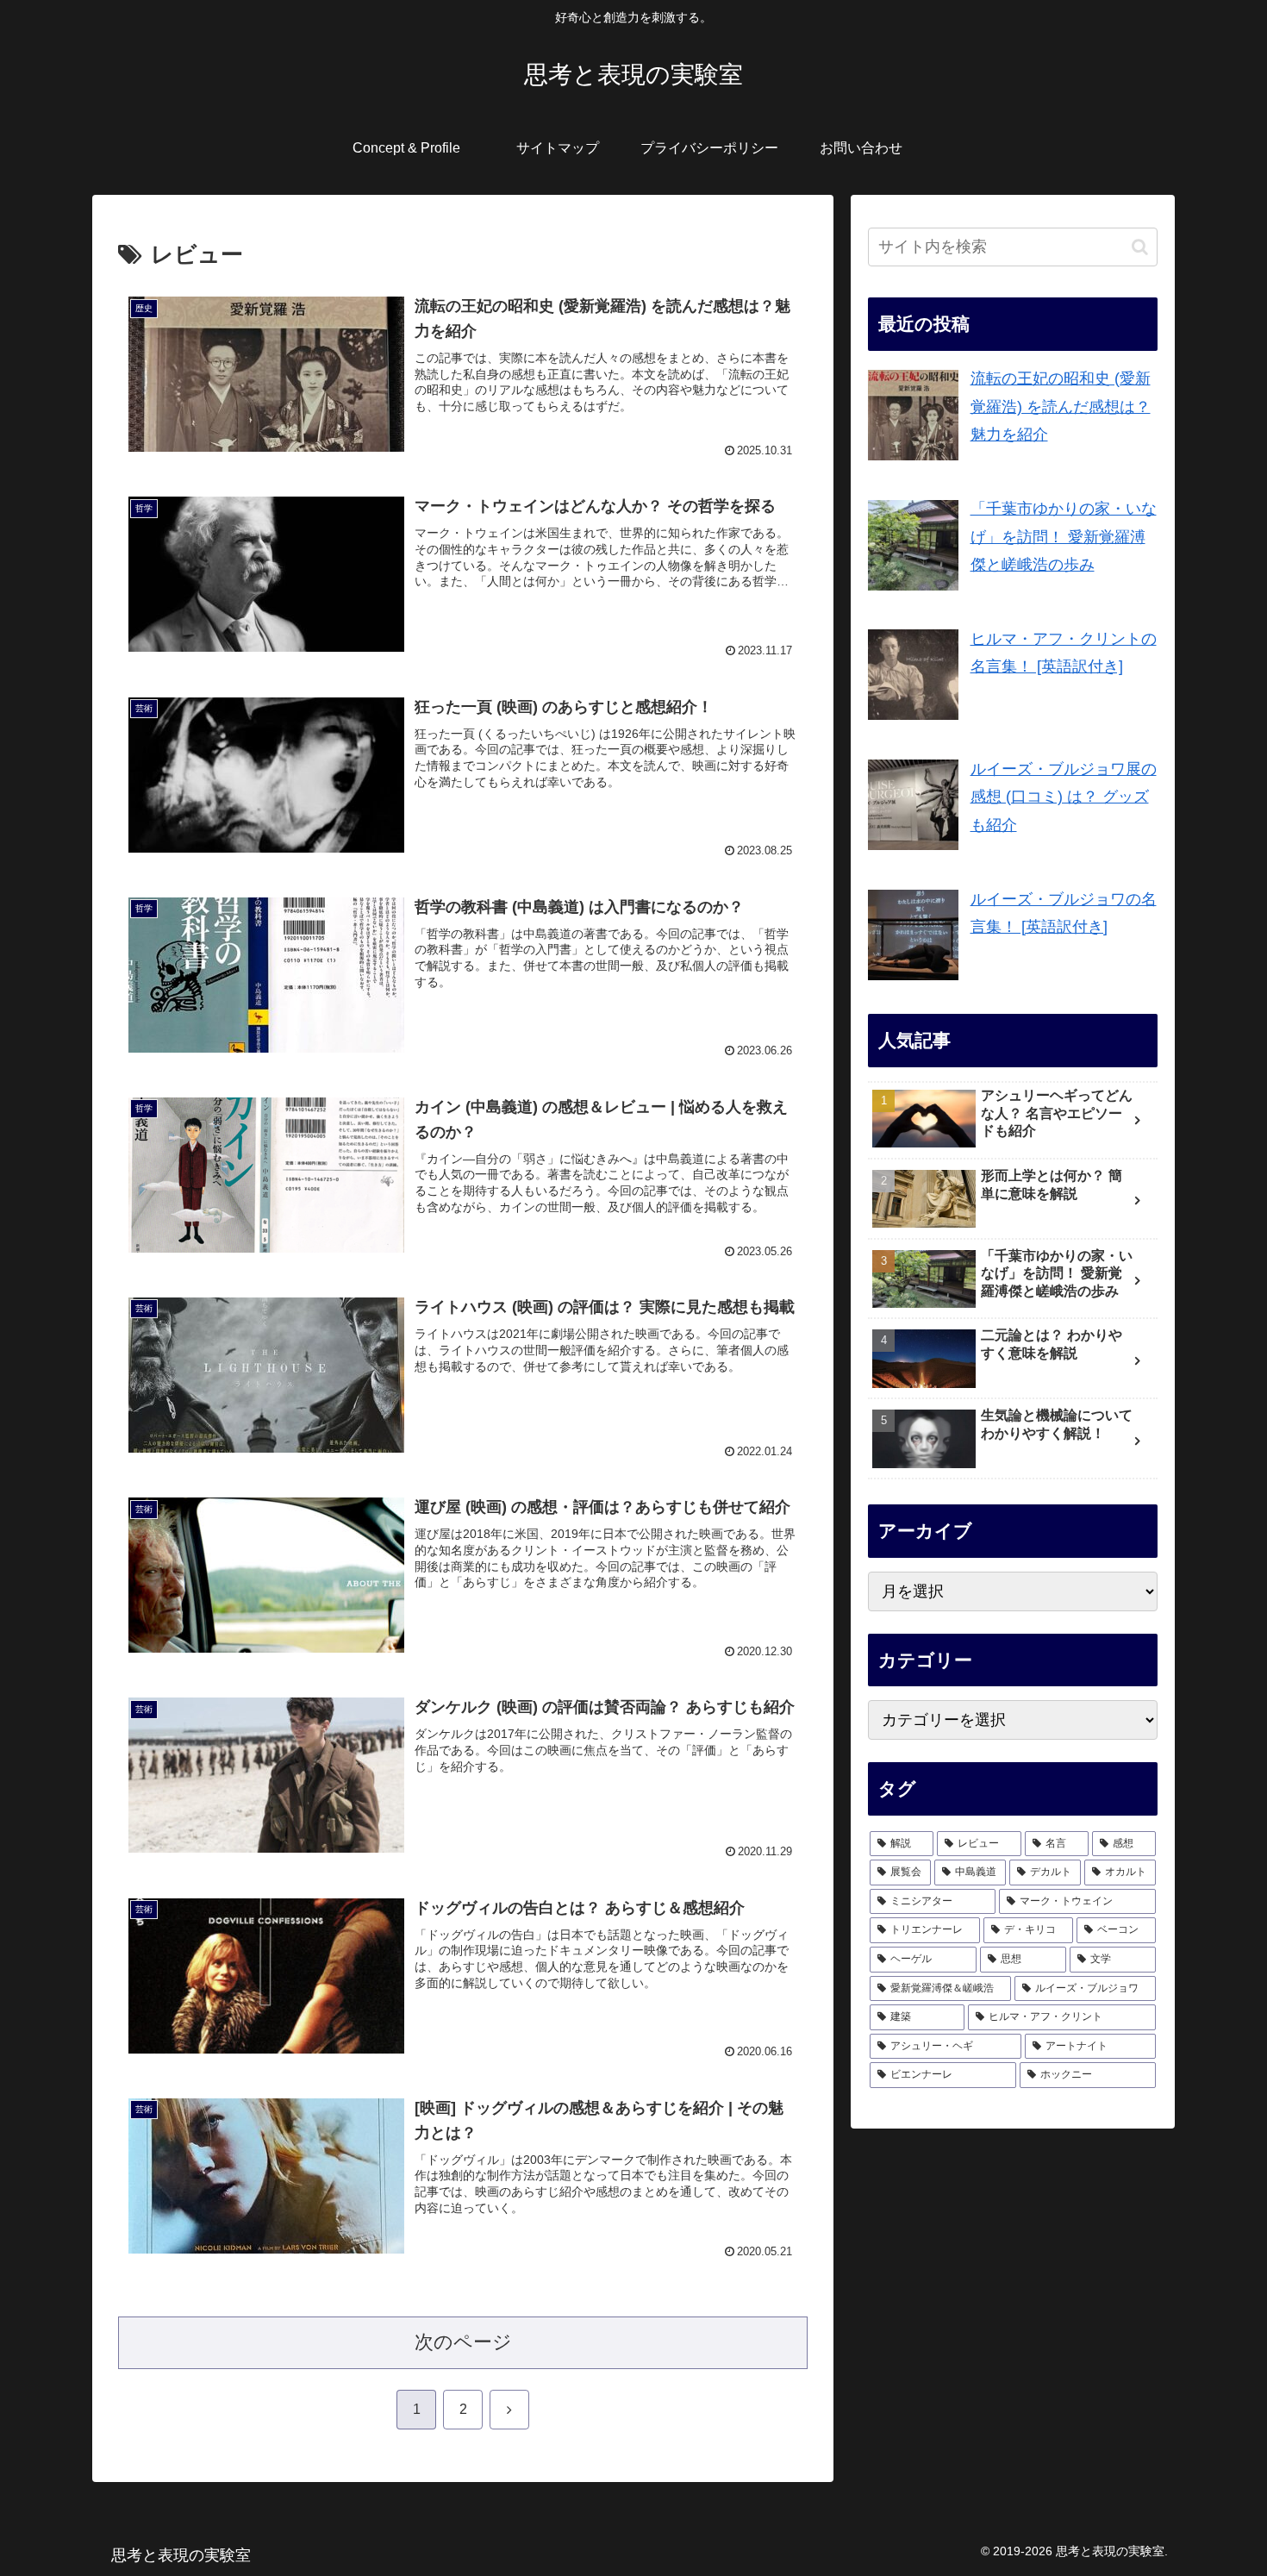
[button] (1140, 247)
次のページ (463, 2342)
